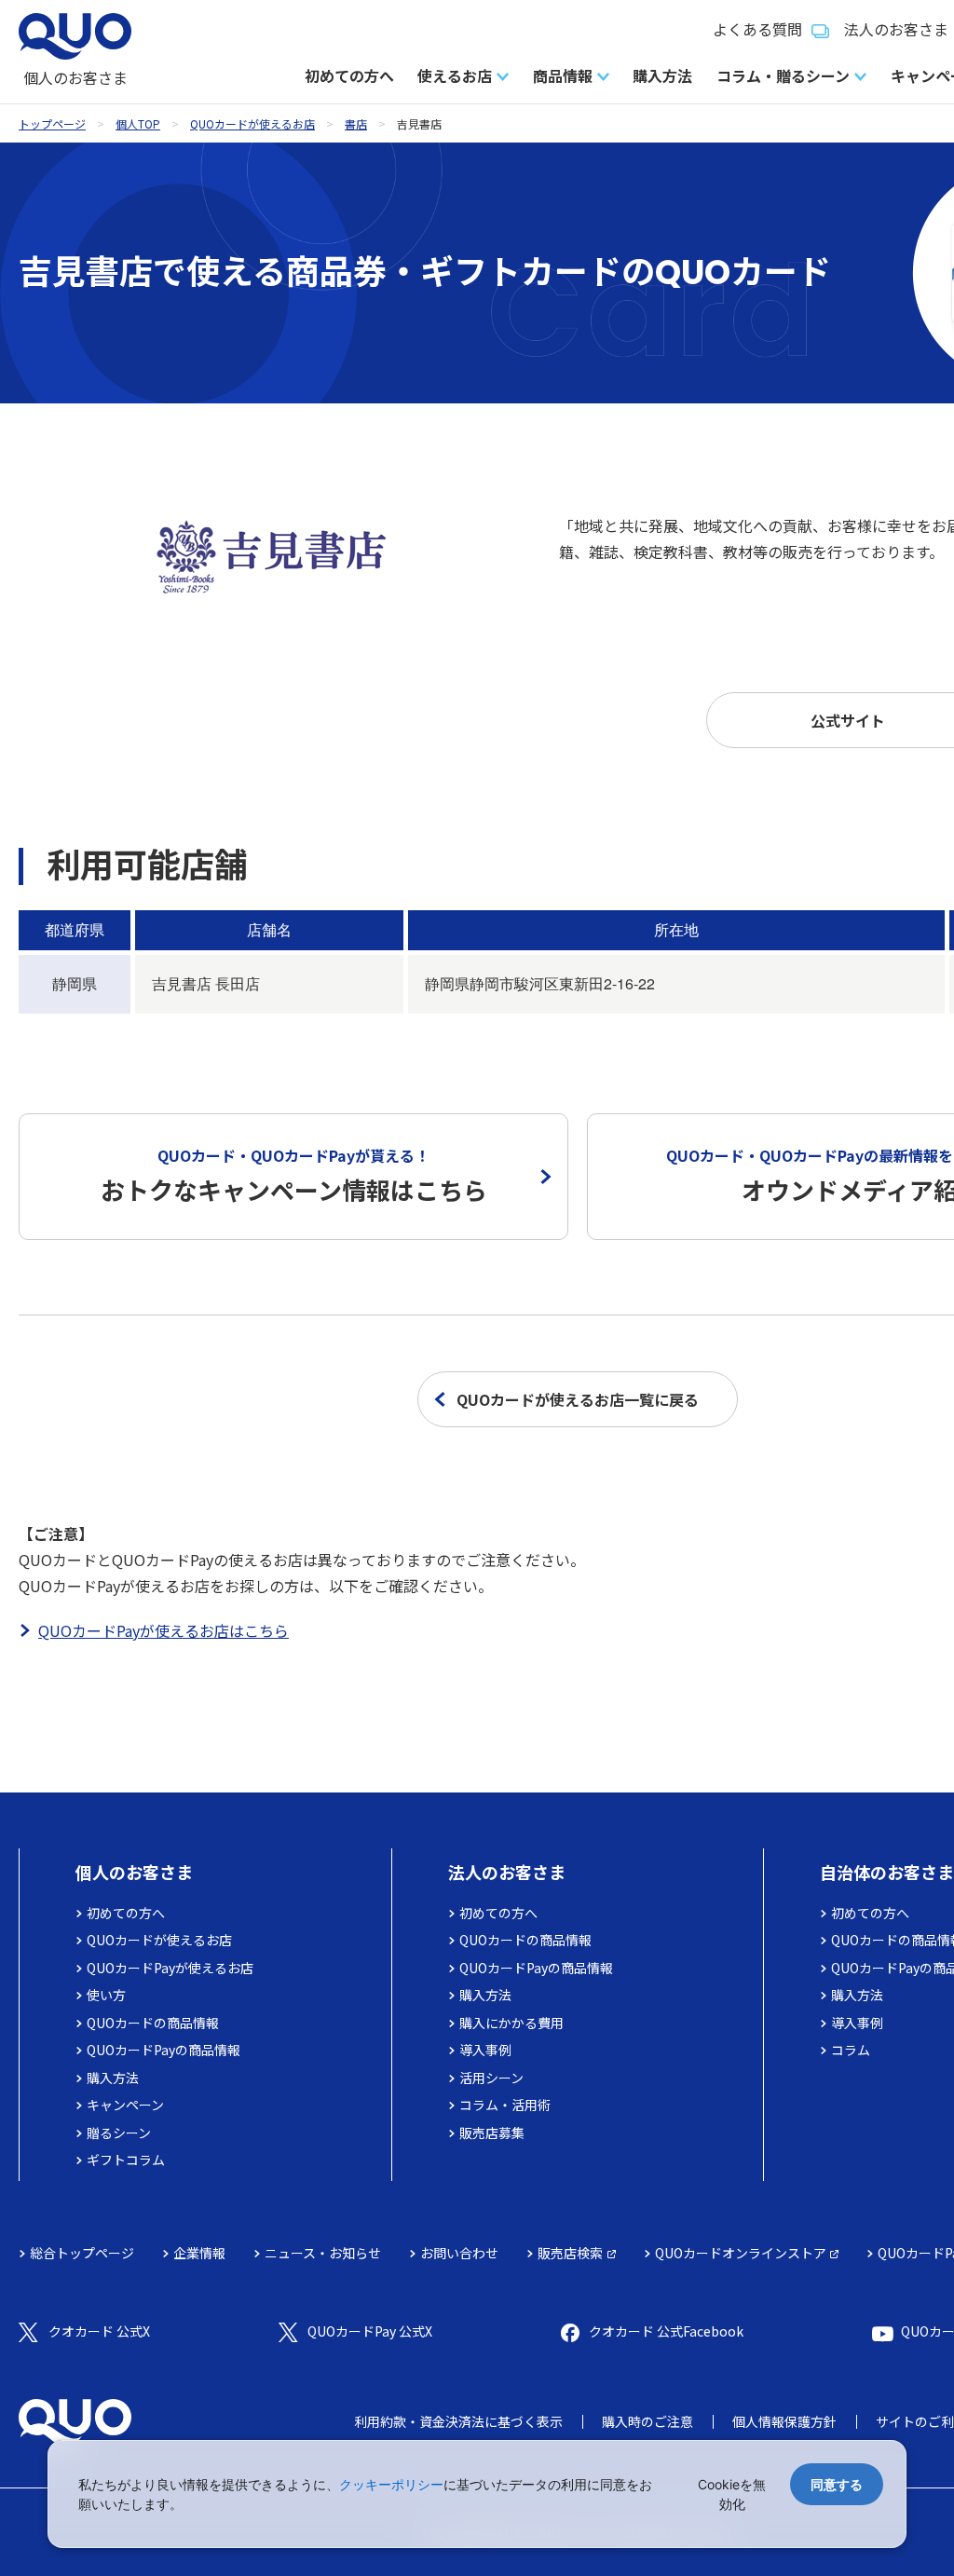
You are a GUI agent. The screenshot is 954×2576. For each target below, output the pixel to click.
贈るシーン (119, 2133)
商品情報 (563, 75)
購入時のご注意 (647, 2421)
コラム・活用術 (505, 2105)
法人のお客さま (507, 1872)
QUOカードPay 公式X (370, 2331)
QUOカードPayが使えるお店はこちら (164, 1630)
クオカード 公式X (99, 2331)
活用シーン (491, 2078)
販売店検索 (570, 2253)
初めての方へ (349, 75)
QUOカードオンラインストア (741, 2253)
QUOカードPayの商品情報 (164, 2050)
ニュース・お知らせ (323, 2253)
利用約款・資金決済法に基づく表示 (458, 2421)
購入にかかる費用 (511, 2023)
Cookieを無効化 (732, 2494)
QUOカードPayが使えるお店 (170, 1968)
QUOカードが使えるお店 (252, 123)
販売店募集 (492, 2133)
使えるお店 (455, 75)
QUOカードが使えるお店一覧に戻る (578, 1399)
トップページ (52, 123)
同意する (837, 2484)
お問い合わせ (459, 2253)
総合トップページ (82, 2253)
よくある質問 (757, 29)
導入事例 (485, 2050)
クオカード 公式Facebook (666, 2331)
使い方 (106, 1995)
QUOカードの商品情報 (153, 2023)
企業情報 (199, 2253)
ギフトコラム (126, 2160)
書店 (356, 123)
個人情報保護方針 (784, 2421)
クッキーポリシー (391, 2484)
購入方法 (662, 75)
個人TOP (138, 123)
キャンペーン (125, 2105)
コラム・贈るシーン (783, 75)
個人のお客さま (134, 1872)
